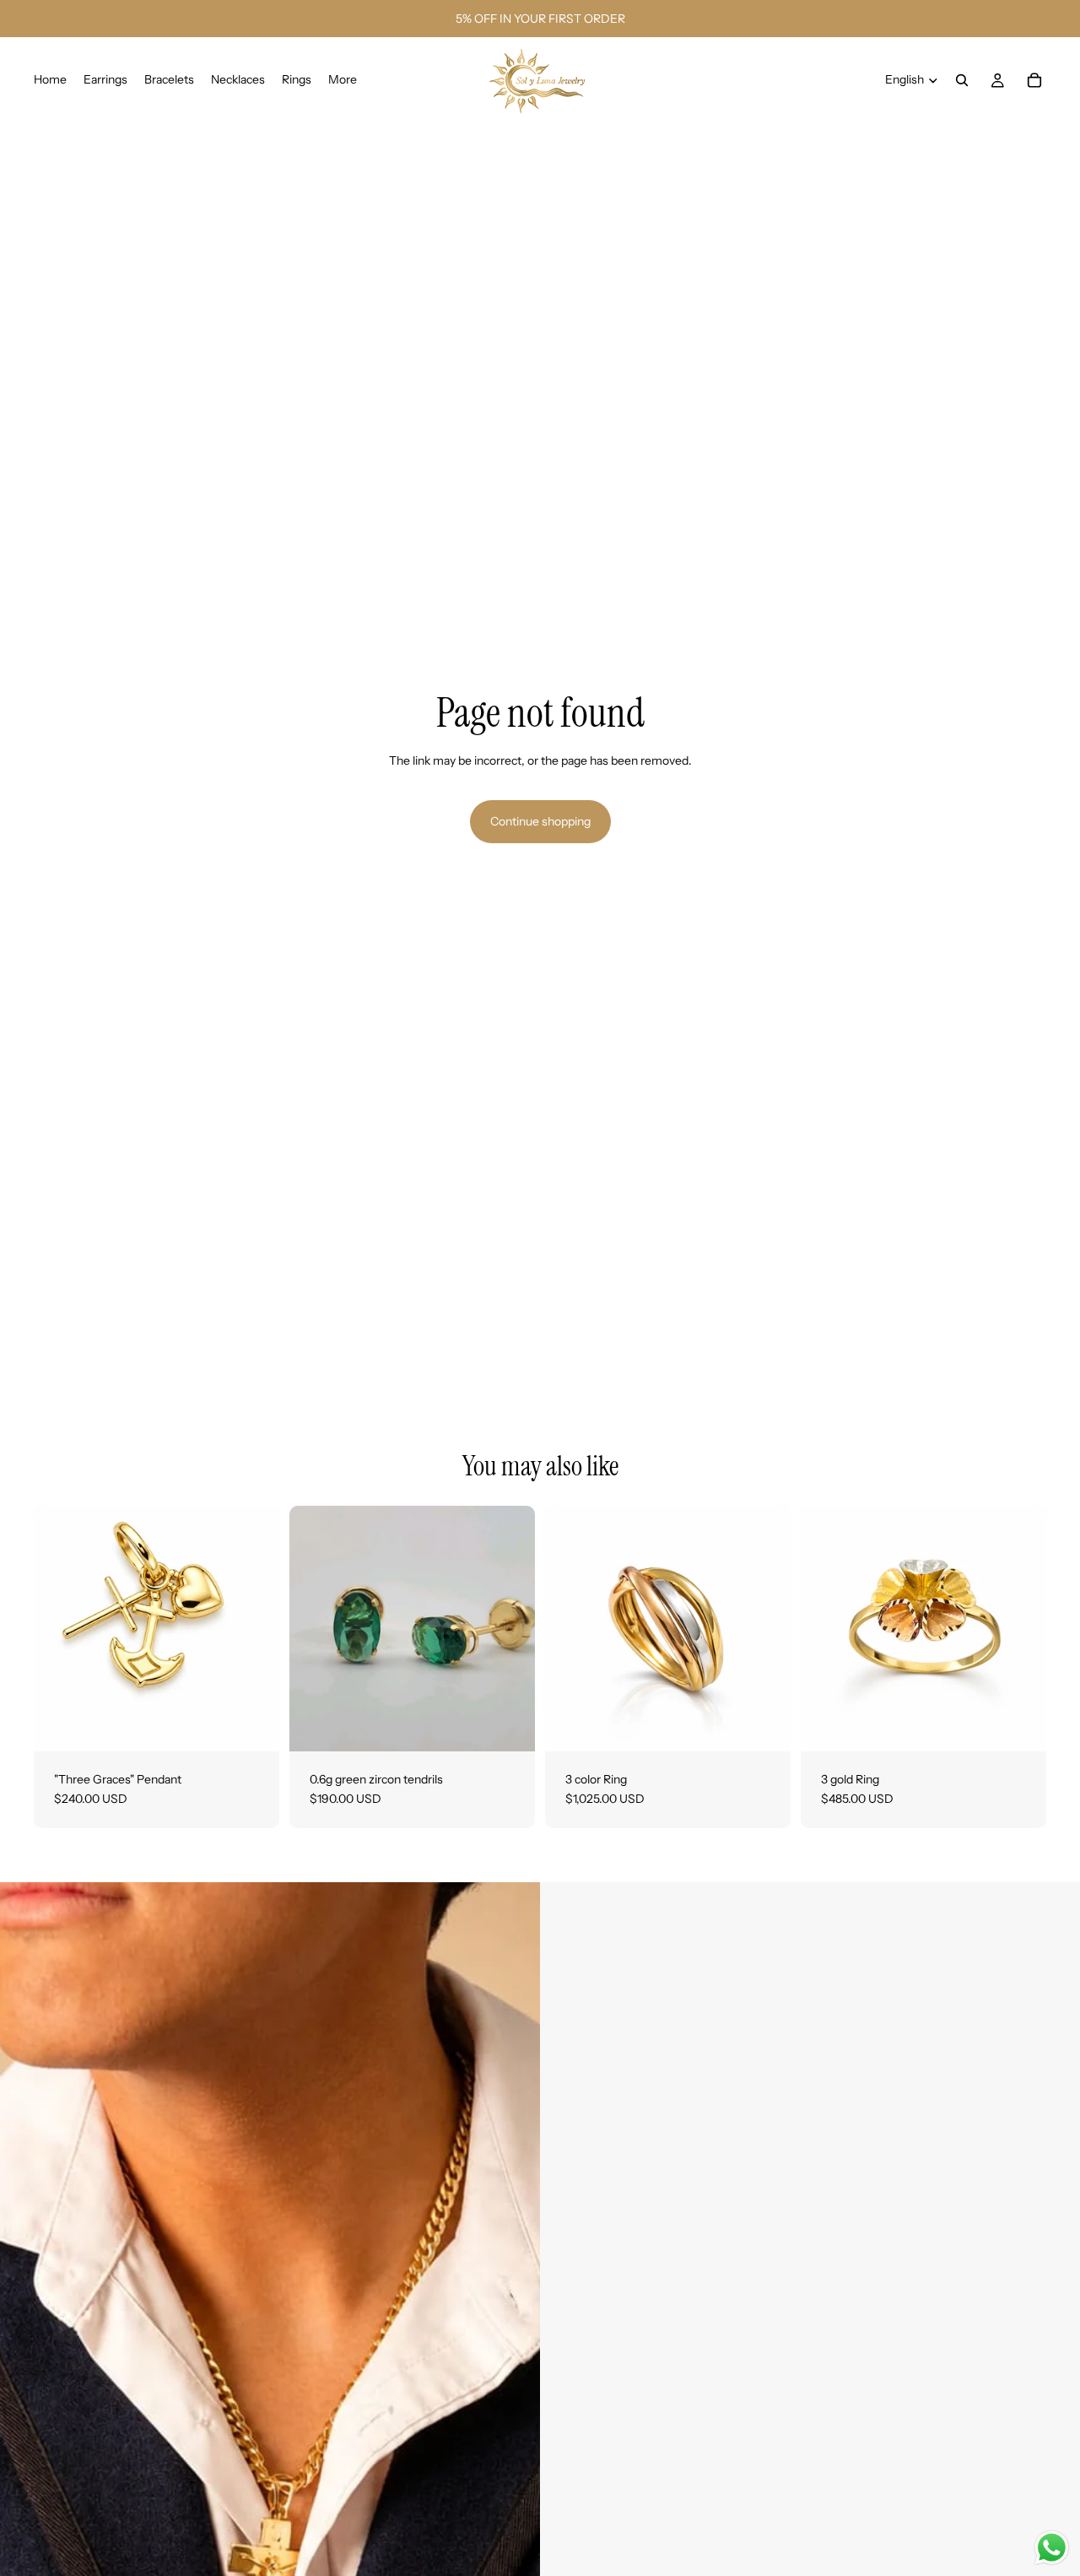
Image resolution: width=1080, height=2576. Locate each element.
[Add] (253, 1725)
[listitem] (343, 80)
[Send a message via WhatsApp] (1052, 2548)
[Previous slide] (570, 1628)
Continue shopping (540, 821)
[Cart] (1034, 80)
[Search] (962, 80)
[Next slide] (765, 1628)
